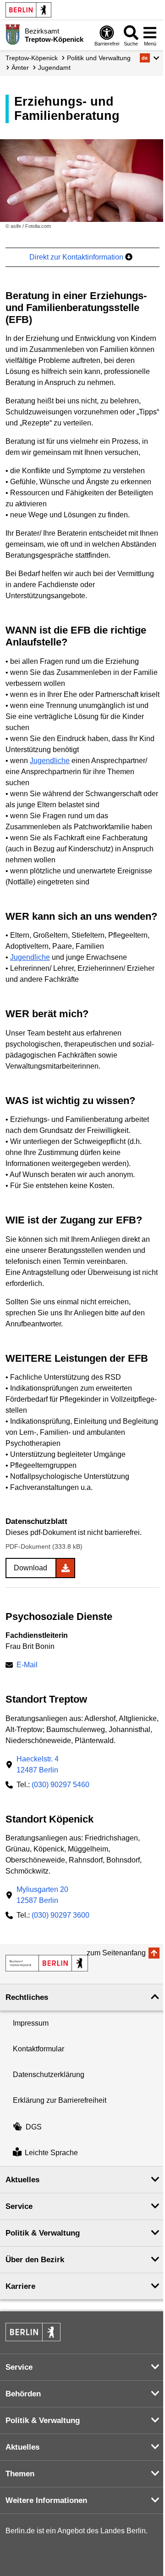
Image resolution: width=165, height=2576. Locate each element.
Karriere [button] (20, 2286)
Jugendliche (50, 761)
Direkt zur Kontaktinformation (77, 257)
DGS (34, 2127)
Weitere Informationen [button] (46, 2500)
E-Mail (27, 1666)
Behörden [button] (23, 2394)
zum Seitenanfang (116, 1953)
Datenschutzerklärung (49, 2075)
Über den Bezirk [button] (35, 2260)
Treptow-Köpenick (32, 58)
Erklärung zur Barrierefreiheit (60, 2100)
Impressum (31, 2023)
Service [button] (19, 2206)
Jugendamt (54, 68)
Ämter (20, 68)
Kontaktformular (38, 2049)
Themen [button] (20, 2474)
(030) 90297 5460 (60, 1785)
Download (30, 1568)
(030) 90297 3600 (60, 1915)
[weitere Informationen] (13, 34)
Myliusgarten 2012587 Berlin (42, 1895)
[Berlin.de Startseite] (28, 10)
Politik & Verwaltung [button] (43, 2233)
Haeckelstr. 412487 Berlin (38, 1764)
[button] (150, 58)
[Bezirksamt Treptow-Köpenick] (47, 1963)
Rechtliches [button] (27, 1997)
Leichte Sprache (51, 2153)
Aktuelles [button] (22, 2180)
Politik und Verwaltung (99, 58)
